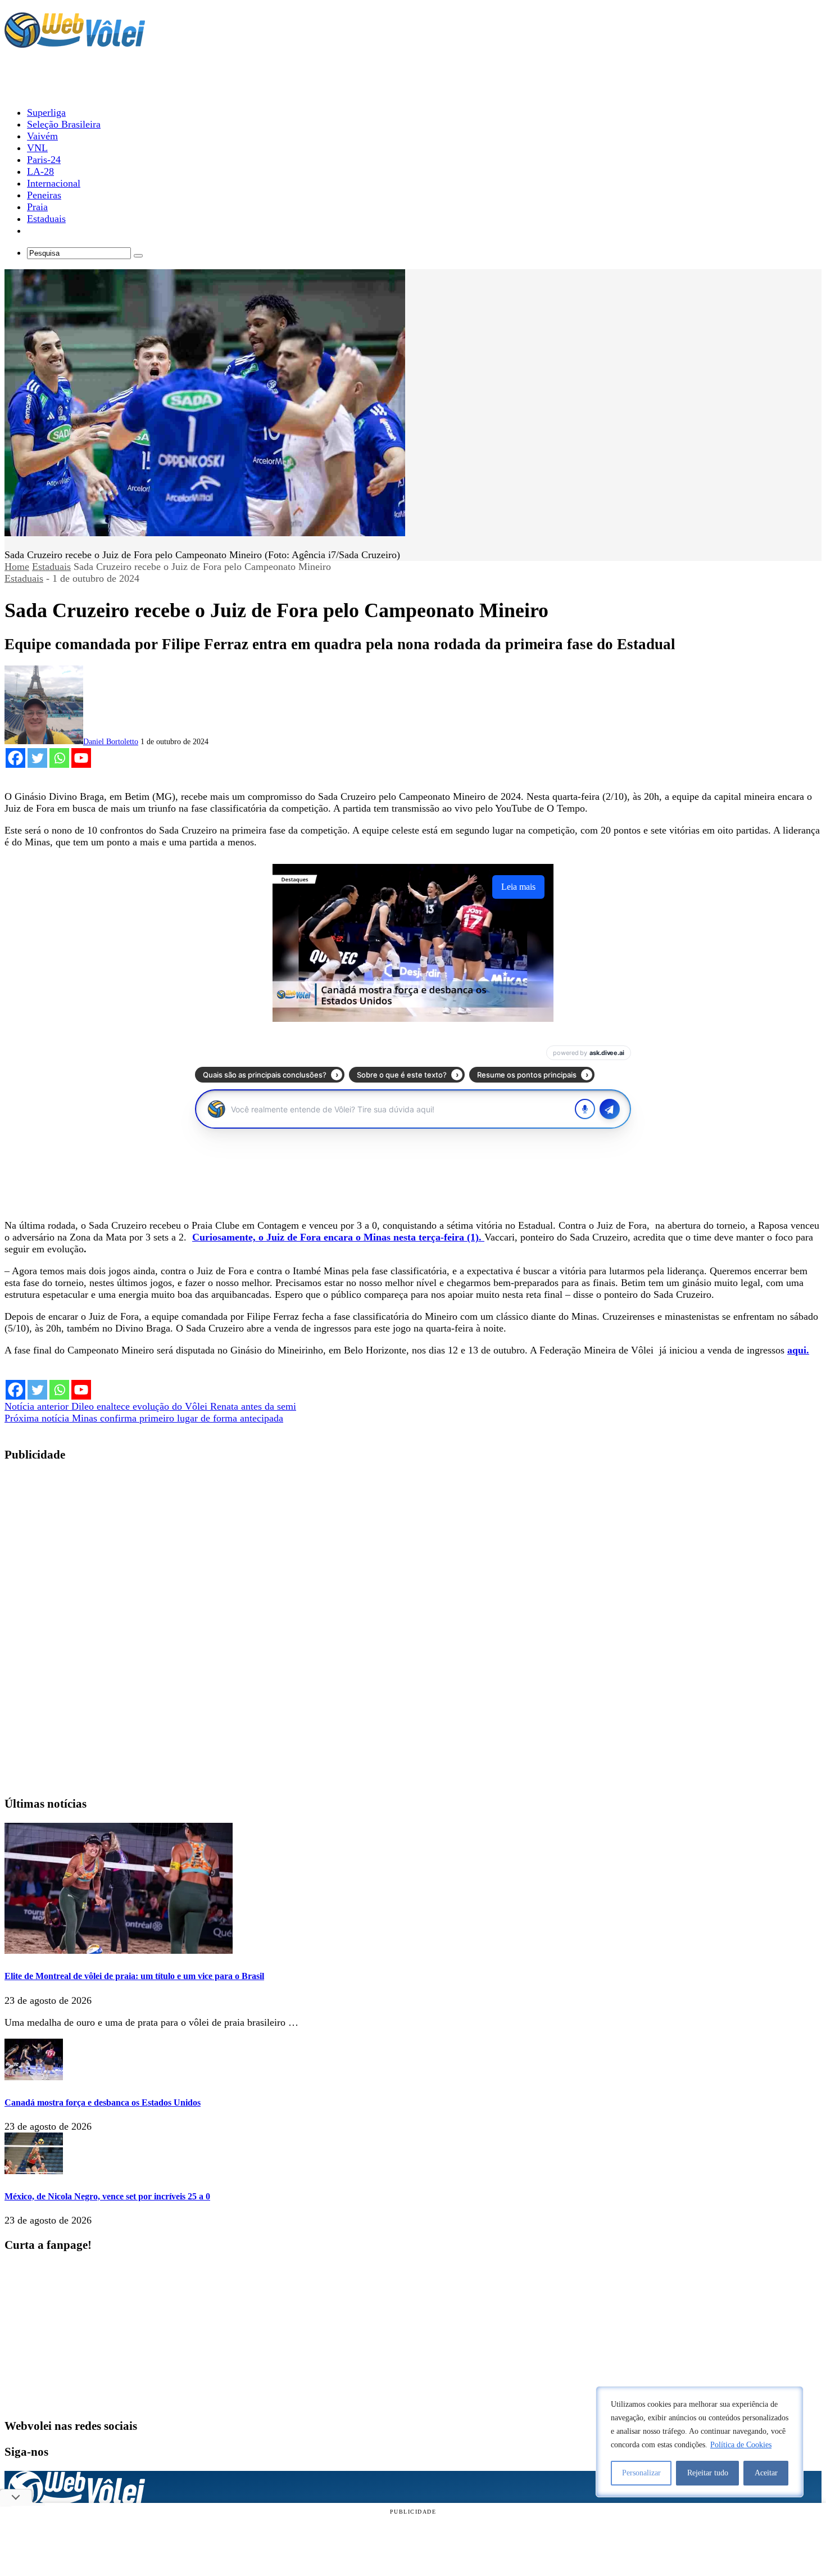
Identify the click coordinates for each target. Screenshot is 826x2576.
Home (17, 567)
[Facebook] (15, 758)
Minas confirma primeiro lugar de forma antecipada (144, 1418)
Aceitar (766, 2473)
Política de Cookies (741, 2445)
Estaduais (51, 567)
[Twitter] (37, 758)
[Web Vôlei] (75, 43)
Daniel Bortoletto (111, 742)
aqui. (798, 1350)
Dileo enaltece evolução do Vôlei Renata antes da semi (150, 1406)
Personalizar (641, 2473)
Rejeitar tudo (708, 2473)
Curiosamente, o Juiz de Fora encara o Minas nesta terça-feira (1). (338, 1237)
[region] (700, 2442)
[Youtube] (81, 758)
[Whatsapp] (59, 758)
